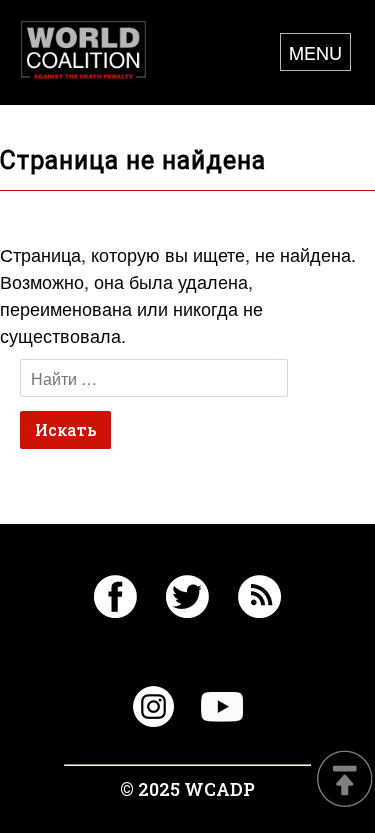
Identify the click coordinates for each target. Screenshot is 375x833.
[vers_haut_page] (345, 780)
